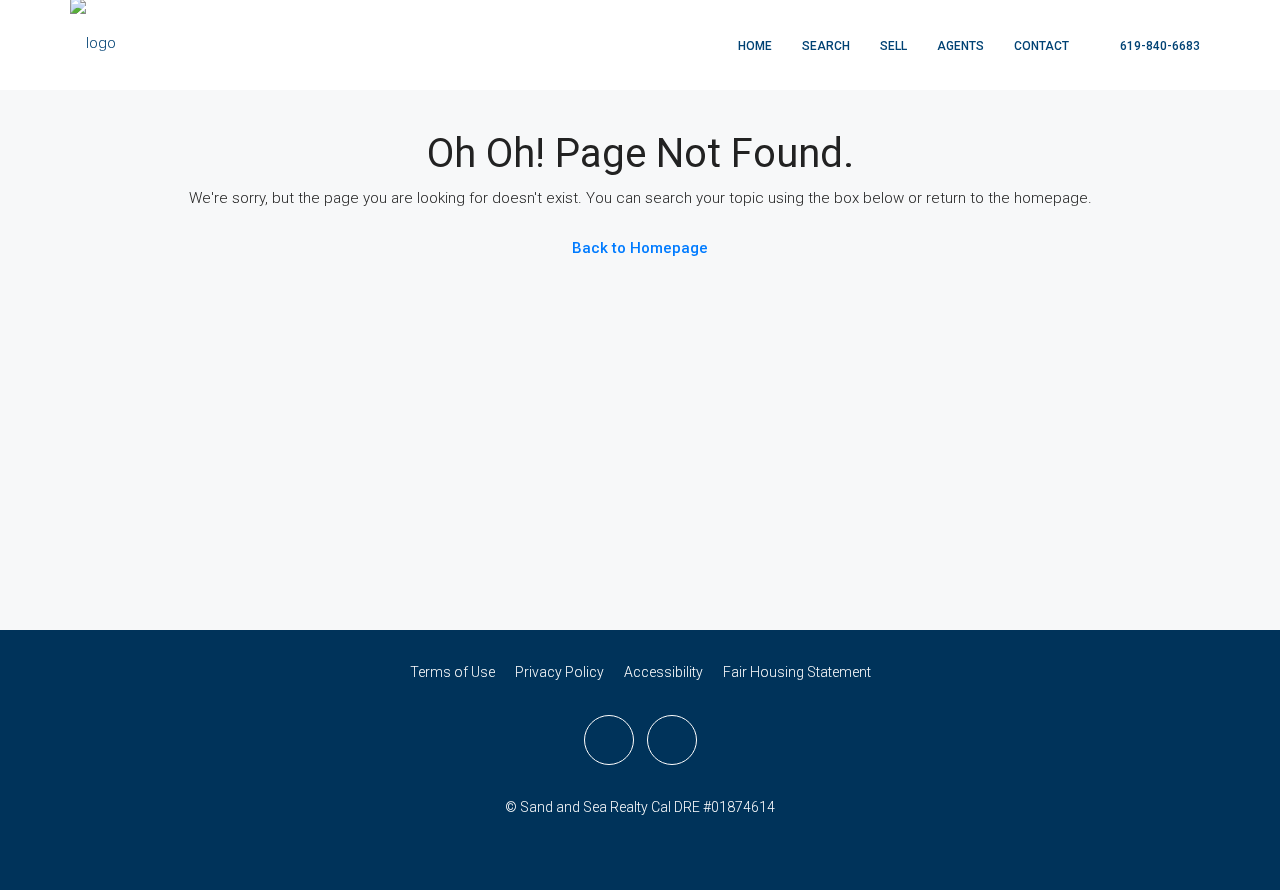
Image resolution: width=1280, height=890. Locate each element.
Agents (960, 46)
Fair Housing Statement (797, 672)
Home (755, 46)
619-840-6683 (1158, 46)
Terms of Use (452, 672)
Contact (1041, 46)
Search (826, 46)
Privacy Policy (559, 672)
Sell (893, 46)
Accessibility (663, 672)
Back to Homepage (640, 248)
